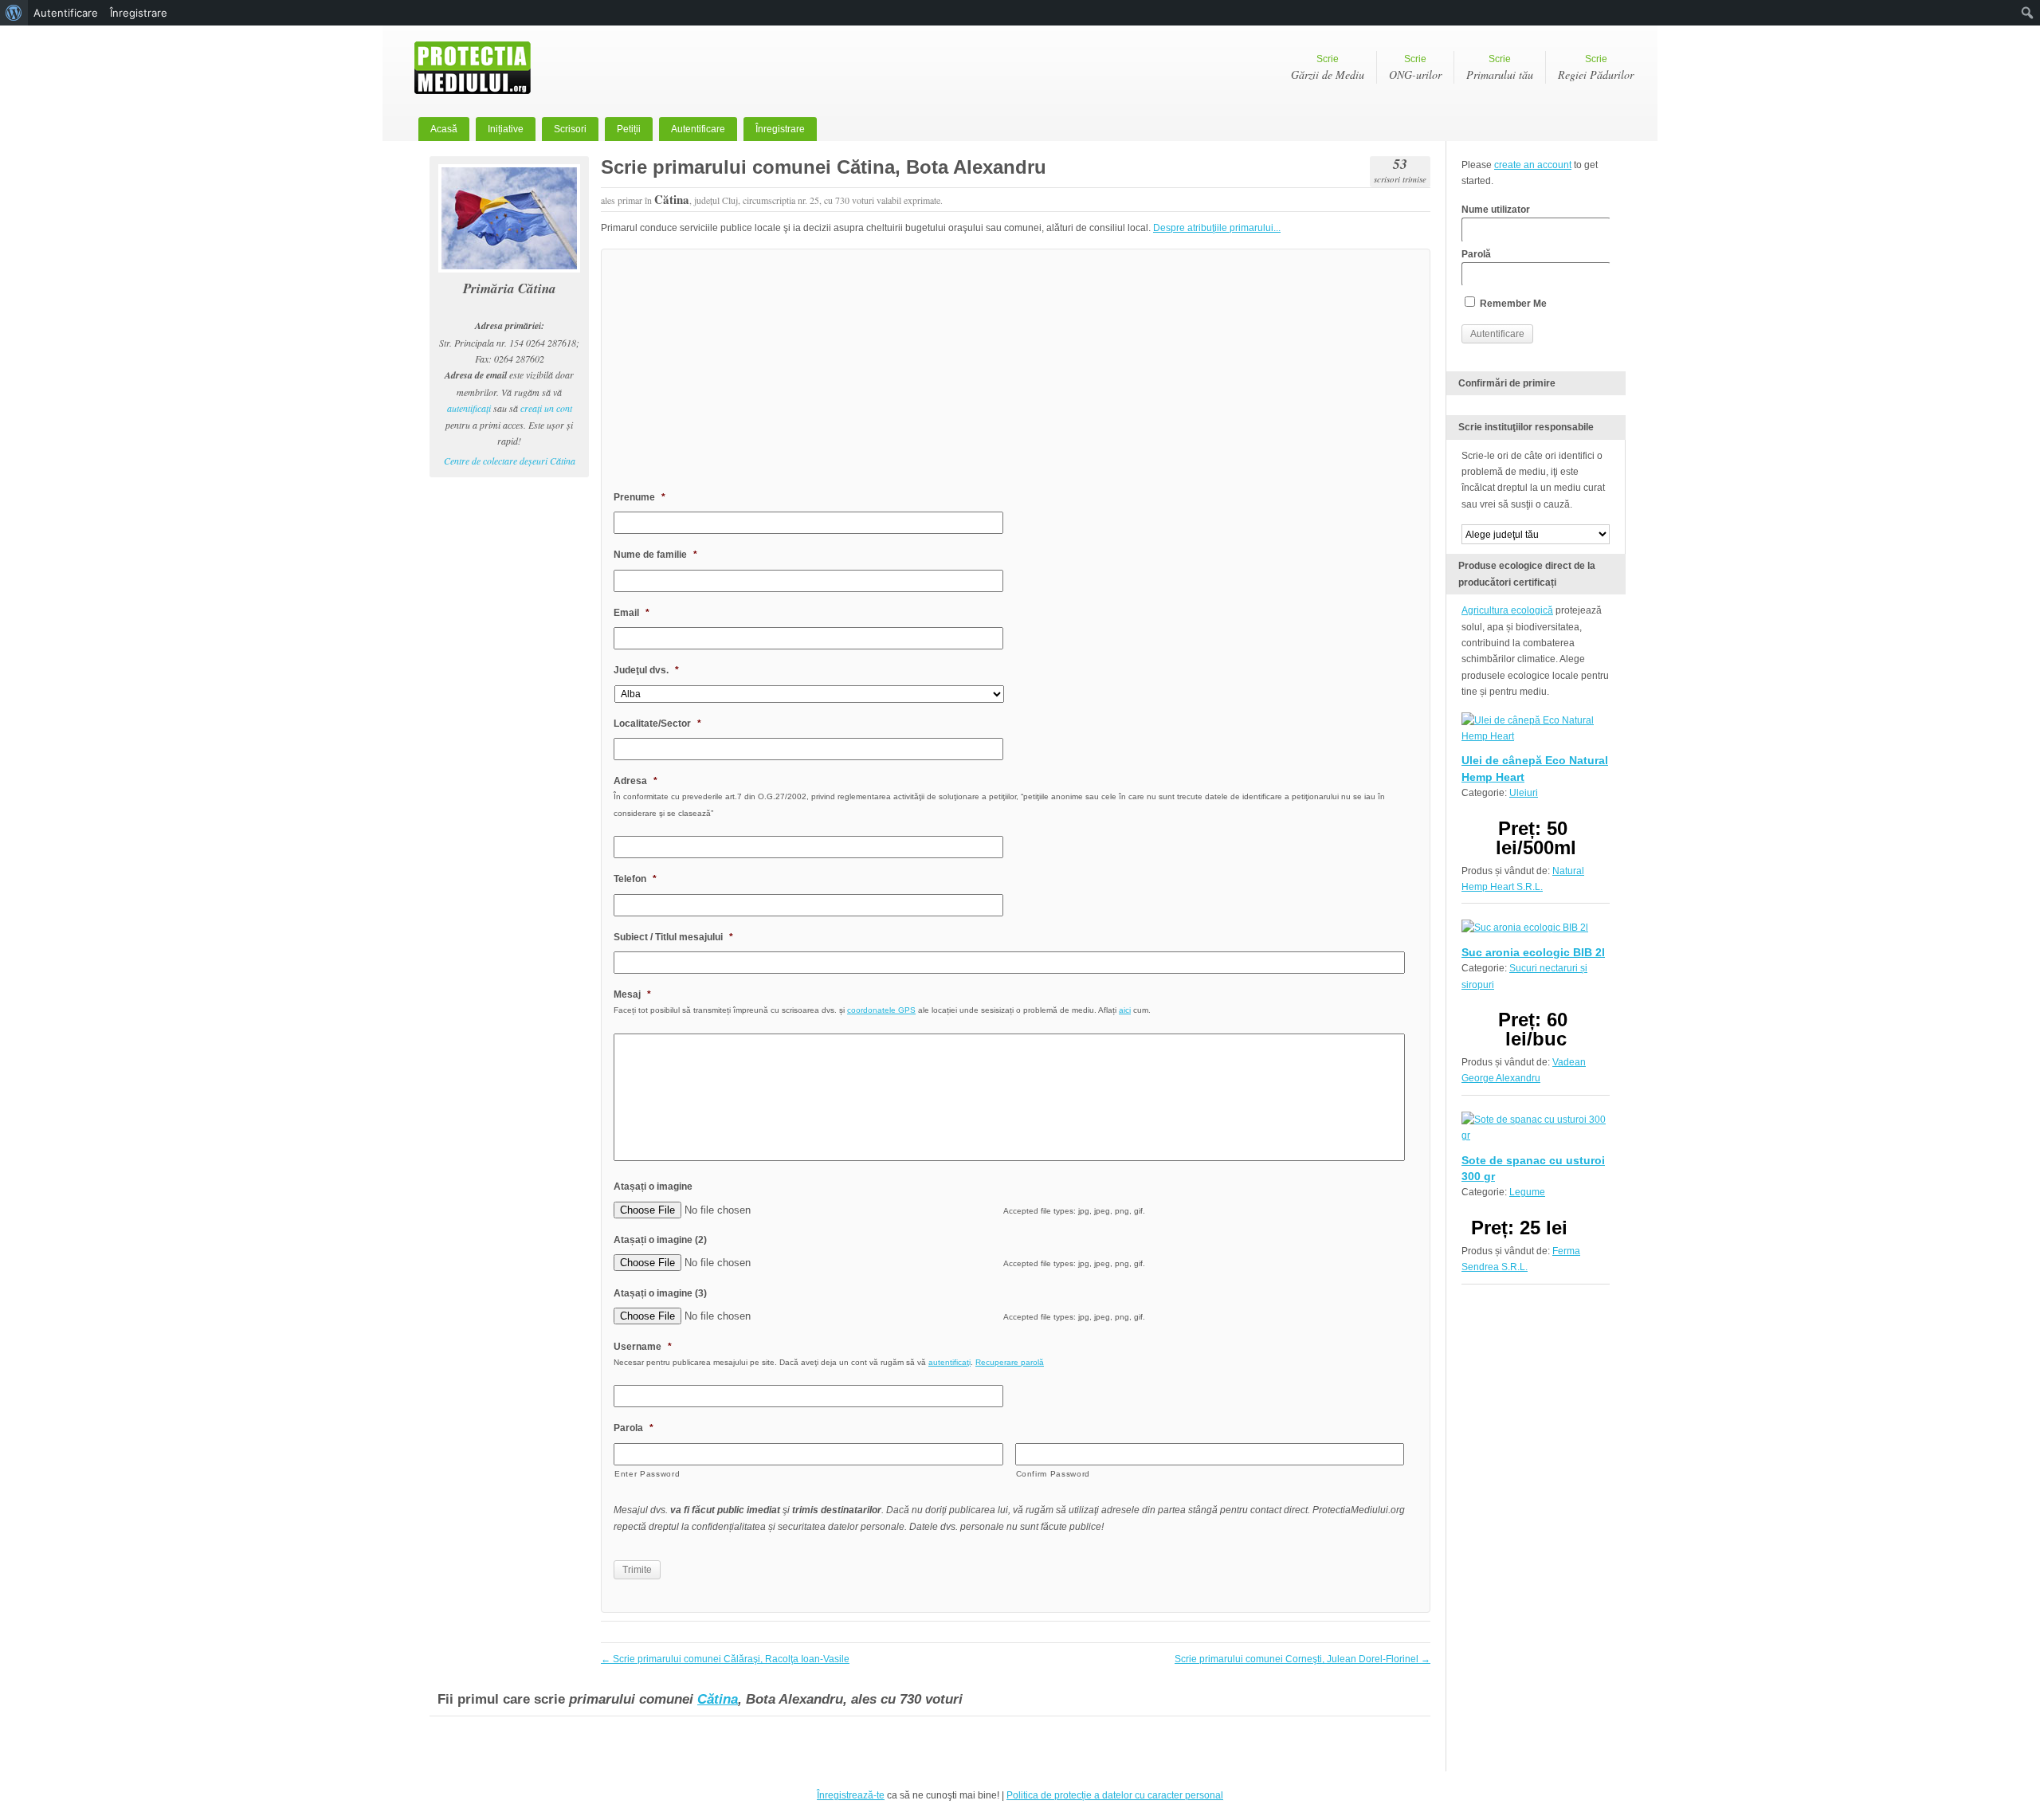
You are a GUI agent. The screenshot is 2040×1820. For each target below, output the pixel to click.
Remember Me (1512, 304)
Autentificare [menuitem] (66, 13)
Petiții (629, 129)
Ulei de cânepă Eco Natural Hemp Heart (1535, 768)
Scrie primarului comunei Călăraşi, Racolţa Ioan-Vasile (725, 1659)
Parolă (1476, 254)
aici (1125, 1010)
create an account (1533, 165)
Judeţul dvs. (646, 670)
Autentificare (698, 129)
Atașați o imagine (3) (660, 1293)
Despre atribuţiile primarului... (1217, 228)
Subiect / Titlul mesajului (673, 937)
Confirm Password (1053, 1474)
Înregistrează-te (851, 1795)
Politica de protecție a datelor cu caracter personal (1115, 1795)
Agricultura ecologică (1507, 610)
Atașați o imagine (653, 1187)
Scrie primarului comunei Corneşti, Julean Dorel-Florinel (1302, 1659)
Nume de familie (655, 555)
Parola (634, 1428)
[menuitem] (14, 13)
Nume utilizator (1496, 210)
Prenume (639, 497)
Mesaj (632, 994)
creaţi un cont (546, 408)
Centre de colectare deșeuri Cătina (510, 461)
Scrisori (570, 129)
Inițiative (506, 129)
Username (643, 1347)
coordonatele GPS (881, 1010)
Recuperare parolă (1010, 1362)
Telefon (635, 879)
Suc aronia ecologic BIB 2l (1533, 952)
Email (632, 613)
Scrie (1328, 68)
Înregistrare (780, 129)
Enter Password (647, 1474)
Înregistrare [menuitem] (139, 13)
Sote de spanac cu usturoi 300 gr (1533, 1168)
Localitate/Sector (657, 724)
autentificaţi (469, 408)
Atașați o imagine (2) (660, 1240)
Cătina (718, 1699)
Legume (1527, 1192)
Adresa (636, 781)
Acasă (444, 129)
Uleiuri (1524, 793)
